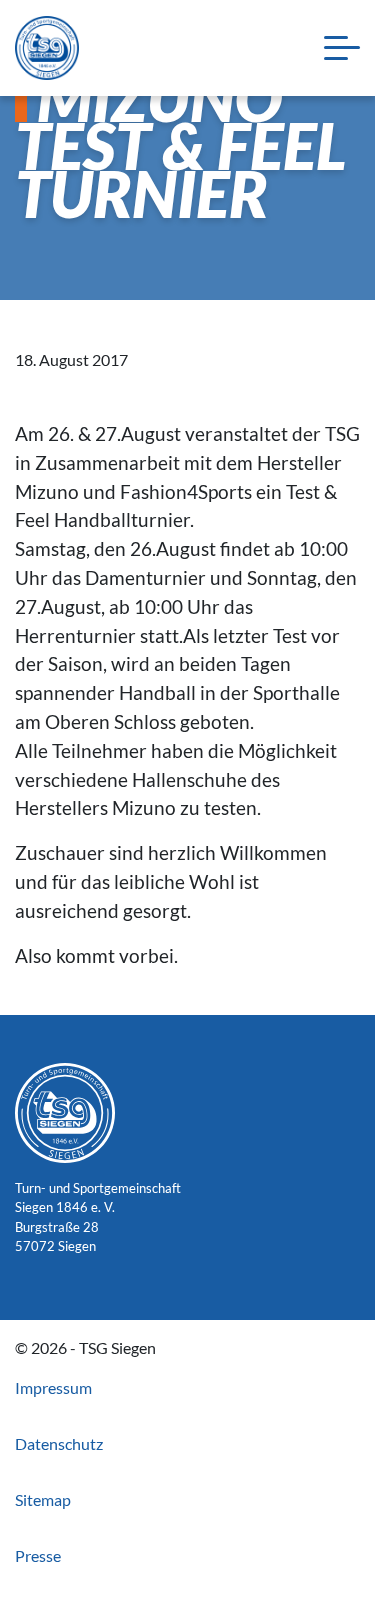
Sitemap (43, 1499)
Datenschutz (59, 1443)
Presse (38, 1555)
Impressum (53, 1387)
